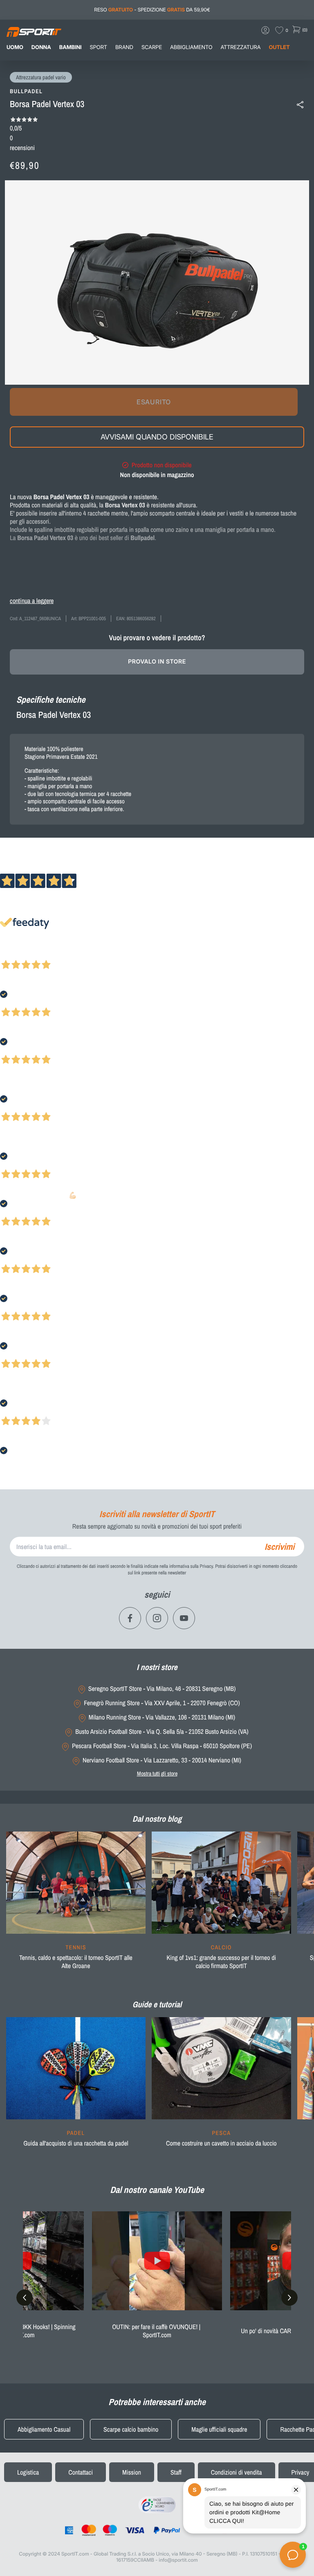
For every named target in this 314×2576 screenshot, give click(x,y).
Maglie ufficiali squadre (219, 2429)
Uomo (15, 47)
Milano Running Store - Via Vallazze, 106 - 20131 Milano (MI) (162, 1717)
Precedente (13, 954)
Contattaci (81, 2472)
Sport (99, 47)
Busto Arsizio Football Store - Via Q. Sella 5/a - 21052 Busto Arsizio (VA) (162, 1732)
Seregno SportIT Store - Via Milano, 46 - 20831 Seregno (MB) (162, 1689)
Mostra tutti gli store (157, 1773)
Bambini (71, 47)
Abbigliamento (191, 47)
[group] (76, 1906)
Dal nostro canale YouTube (157, 2190)
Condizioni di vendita (237, 2472)
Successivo (43, 954)
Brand (124, 47)
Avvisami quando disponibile (157, 437)
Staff (176, 2472)
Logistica (28, 2472)
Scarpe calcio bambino (131, 2429)
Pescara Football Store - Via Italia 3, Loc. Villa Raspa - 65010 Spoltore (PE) (162, 1746)
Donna (41, 47)
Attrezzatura (241, 47)
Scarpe (152, 47)
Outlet (279, 47)
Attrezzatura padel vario (41, 78)
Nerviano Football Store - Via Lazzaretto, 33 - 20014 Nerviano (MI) (162, 1760)
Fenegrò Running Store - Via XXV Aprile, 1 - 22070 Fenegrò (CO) (162, 1703)
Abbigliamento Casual (44, 2429)
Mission (132, 2472)
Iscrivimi (279, 1547)
